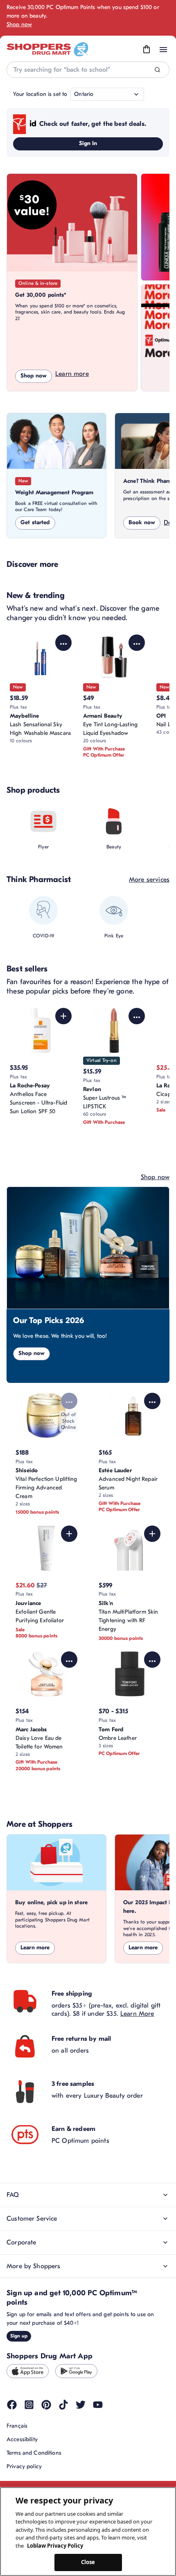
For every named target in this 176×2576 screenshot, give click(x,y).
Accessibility (22, 2439)
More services (149, 880)
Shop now (19, 24)
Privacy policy (24, 2466)
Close (88, 2562)
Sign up (19, 2336)
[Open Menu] (163, 50)
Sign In (88, 143)
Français (17, 2426)
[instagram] (29, 2405)
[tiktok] (63, 2405)
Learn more (72, 374)
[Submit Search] (157, 70)
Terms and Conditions (34, 2453)
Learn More (137, 2014)
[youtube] (98, 2405)
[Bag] (147, 50)
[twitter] (81, 2405)
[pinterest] (46, 2405)
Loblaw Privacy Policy (55, 2546)
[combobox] (88, 70)
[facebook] (12, 2405)
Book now (142, 522)
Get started (35, 522)
